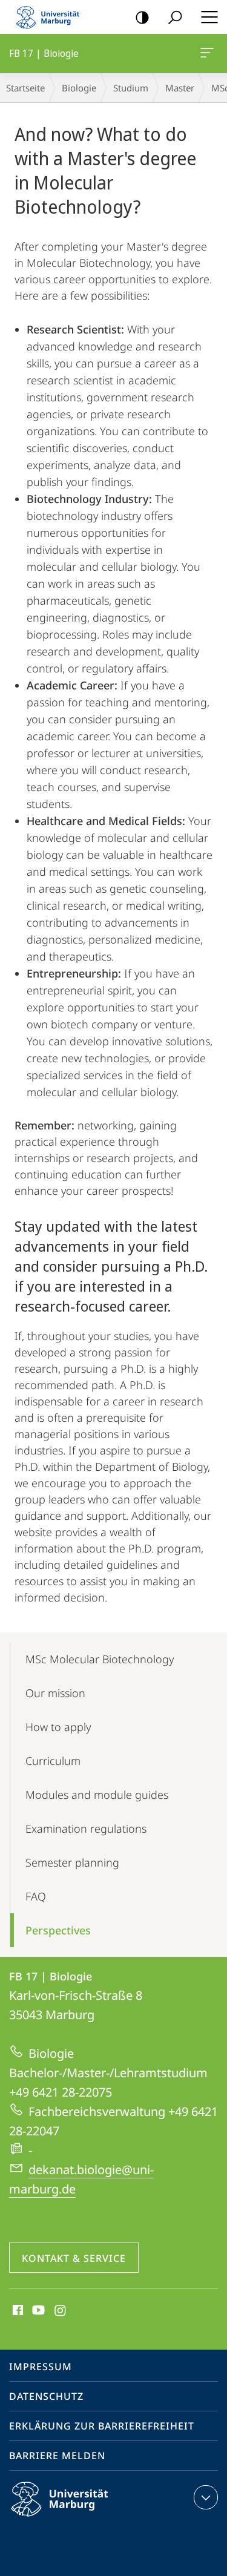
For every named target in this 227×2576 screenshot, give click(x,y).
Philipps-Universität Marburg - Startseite (51, 17)
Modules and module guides (97, 1795)
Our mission (55, 1693)
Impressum (41, 2367)
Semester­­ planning (72, 1862)
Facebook (17, 2311)
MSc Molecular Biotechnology (100, 1659)
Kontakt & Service (74, 2258)
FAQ (36, 1896)
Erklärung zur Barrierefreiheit (102, 2426)
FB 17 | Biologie (209, 53)
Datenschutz (46, 2396)
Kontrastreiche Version (142, 17)
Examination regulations (86, 1828)
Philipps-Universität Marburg (81, 2518)
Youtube (37, 2311)
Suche (175, 17)
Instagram (61, 2311)
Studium (131, 88)
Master (180, 88)
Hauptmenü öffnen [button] (209, 17)
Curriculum (53, 1761)
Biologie (79, 88)
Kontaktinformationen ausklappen (206, 2497)
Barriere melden (57, 2456)
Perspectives (58, 1930)
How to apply (58, 1727)
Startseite (25, 88)
